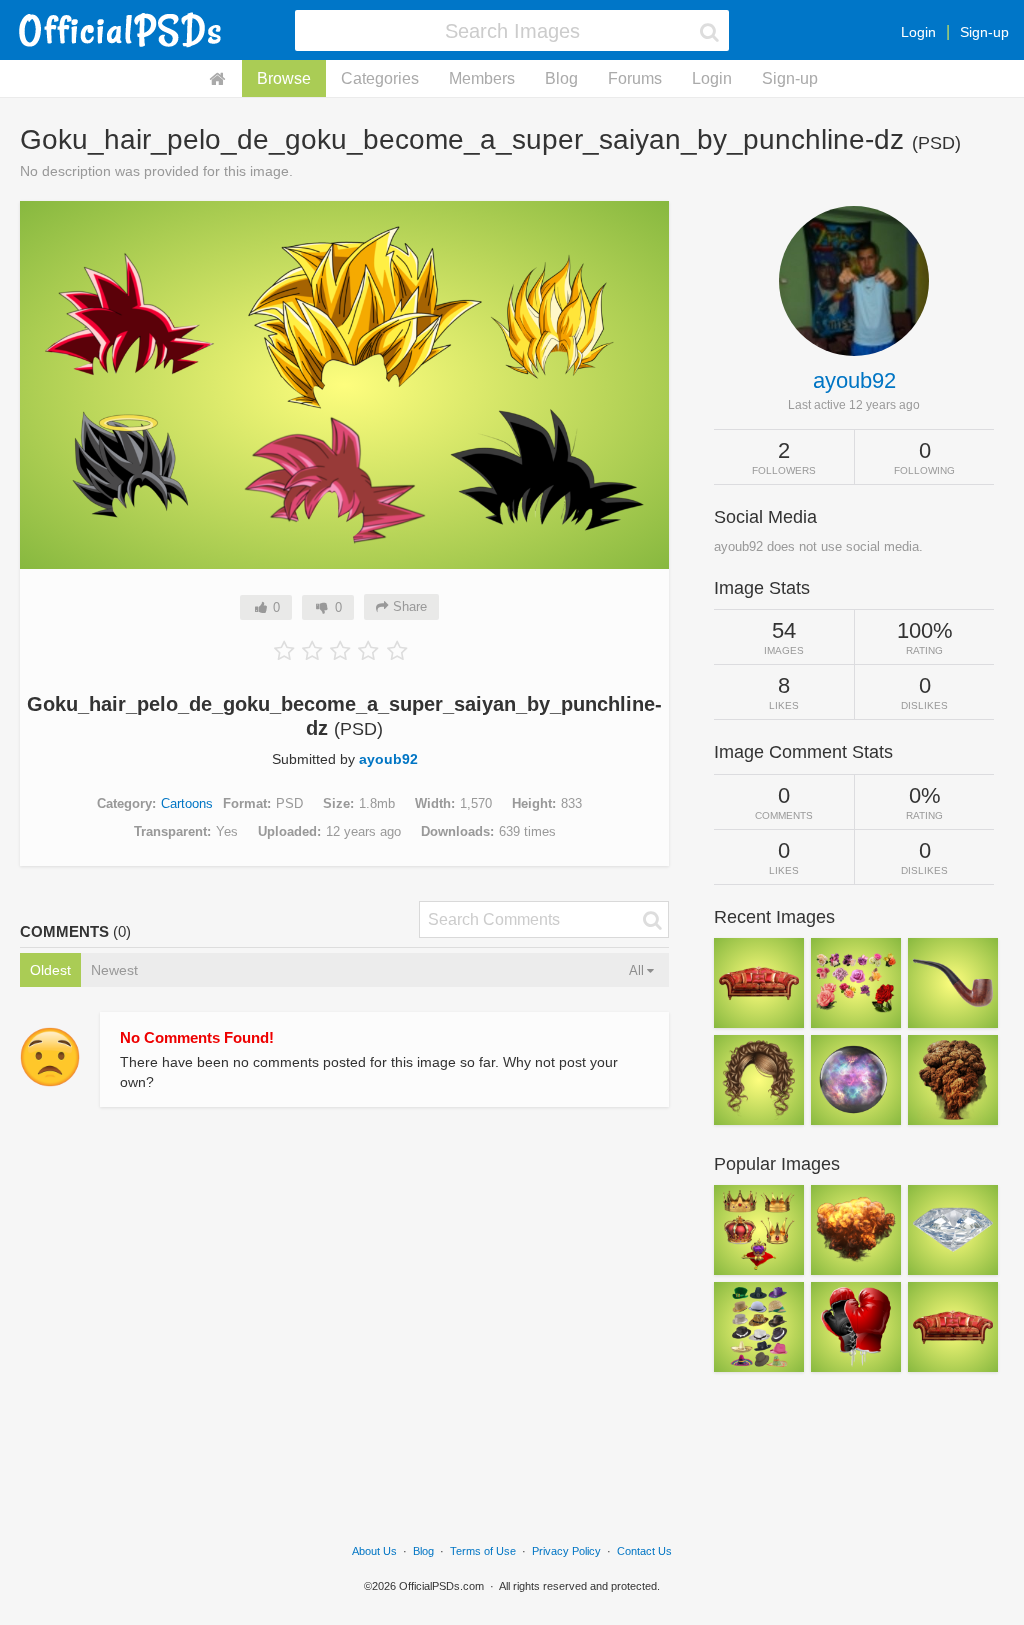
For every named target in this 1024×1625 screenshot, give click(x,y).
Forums (635, 78)
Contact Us (644, 1551)
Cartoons (187, 803)
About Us (374, 1551)
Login (918, 32)
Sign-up (984, 32)
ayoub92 (388, 759)
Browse (284, 78)
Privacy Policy (566, 1551)
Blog (561, 78)
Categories (380, 78)
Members (482, 78)
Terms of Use (483, 1551)
